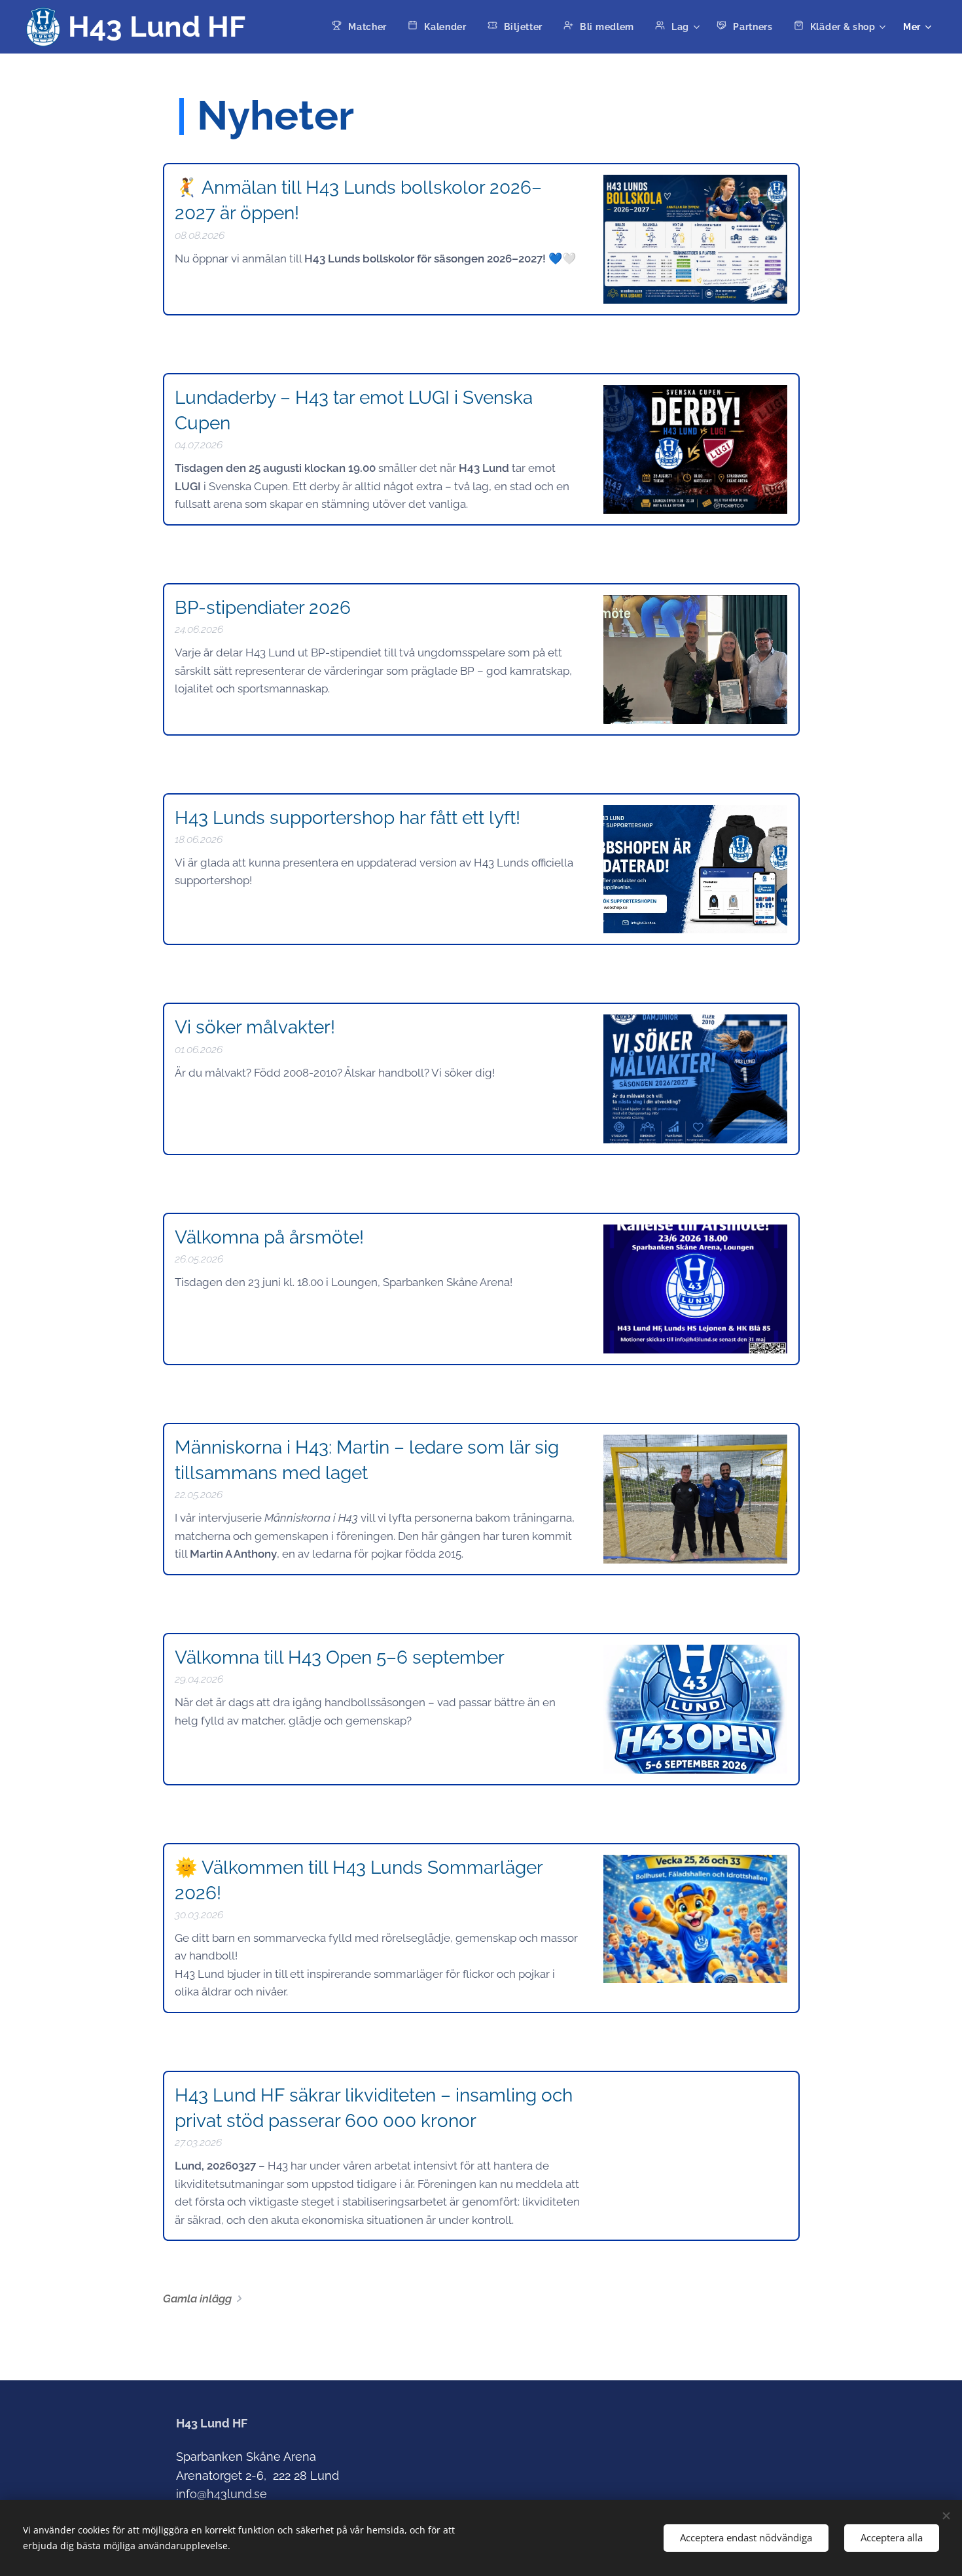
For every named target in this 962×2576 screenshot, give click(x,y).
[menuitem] (363, 27)
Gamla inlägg (197, 2299)
